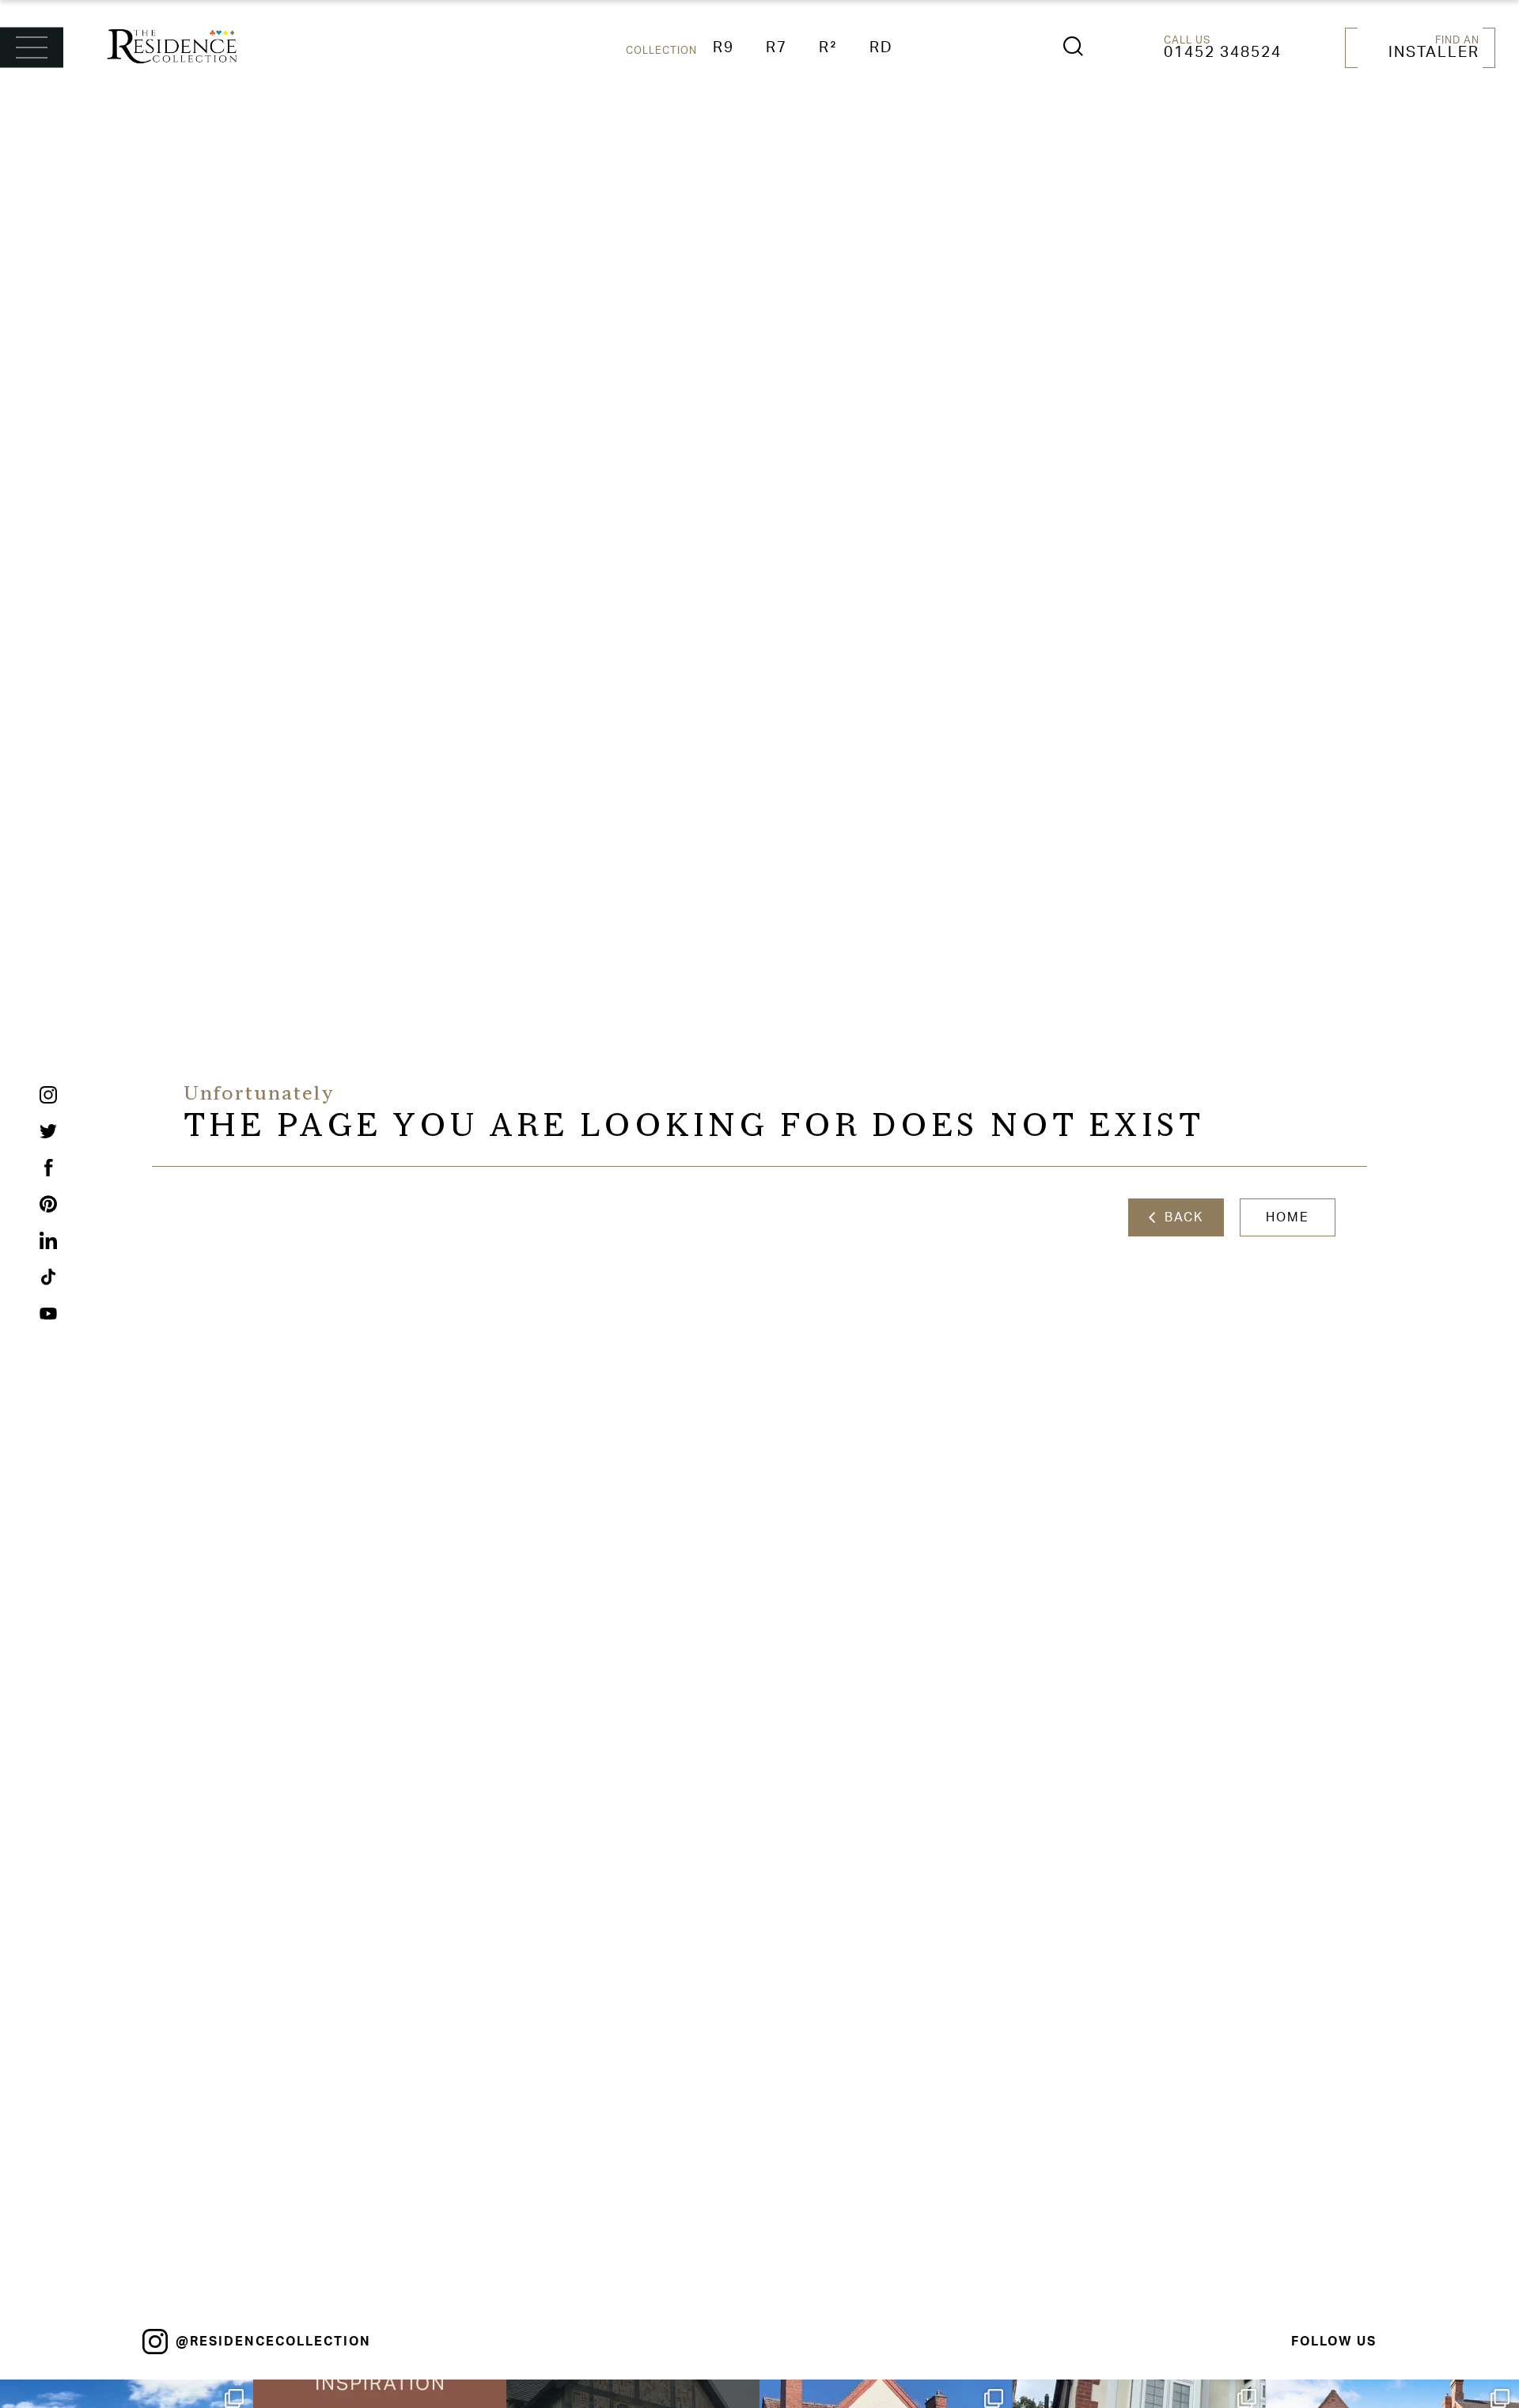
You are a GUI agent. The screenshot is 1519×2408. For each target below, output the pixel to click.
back (1179, 1217)
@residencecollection (273, 2342)
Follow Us (1334, 2342)
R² (828, 48)
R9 (724, 48)
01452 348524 (1223, 53)
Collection (661, 51)
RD (881, 48)
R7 (777, 48)
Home (1288, 1217)
